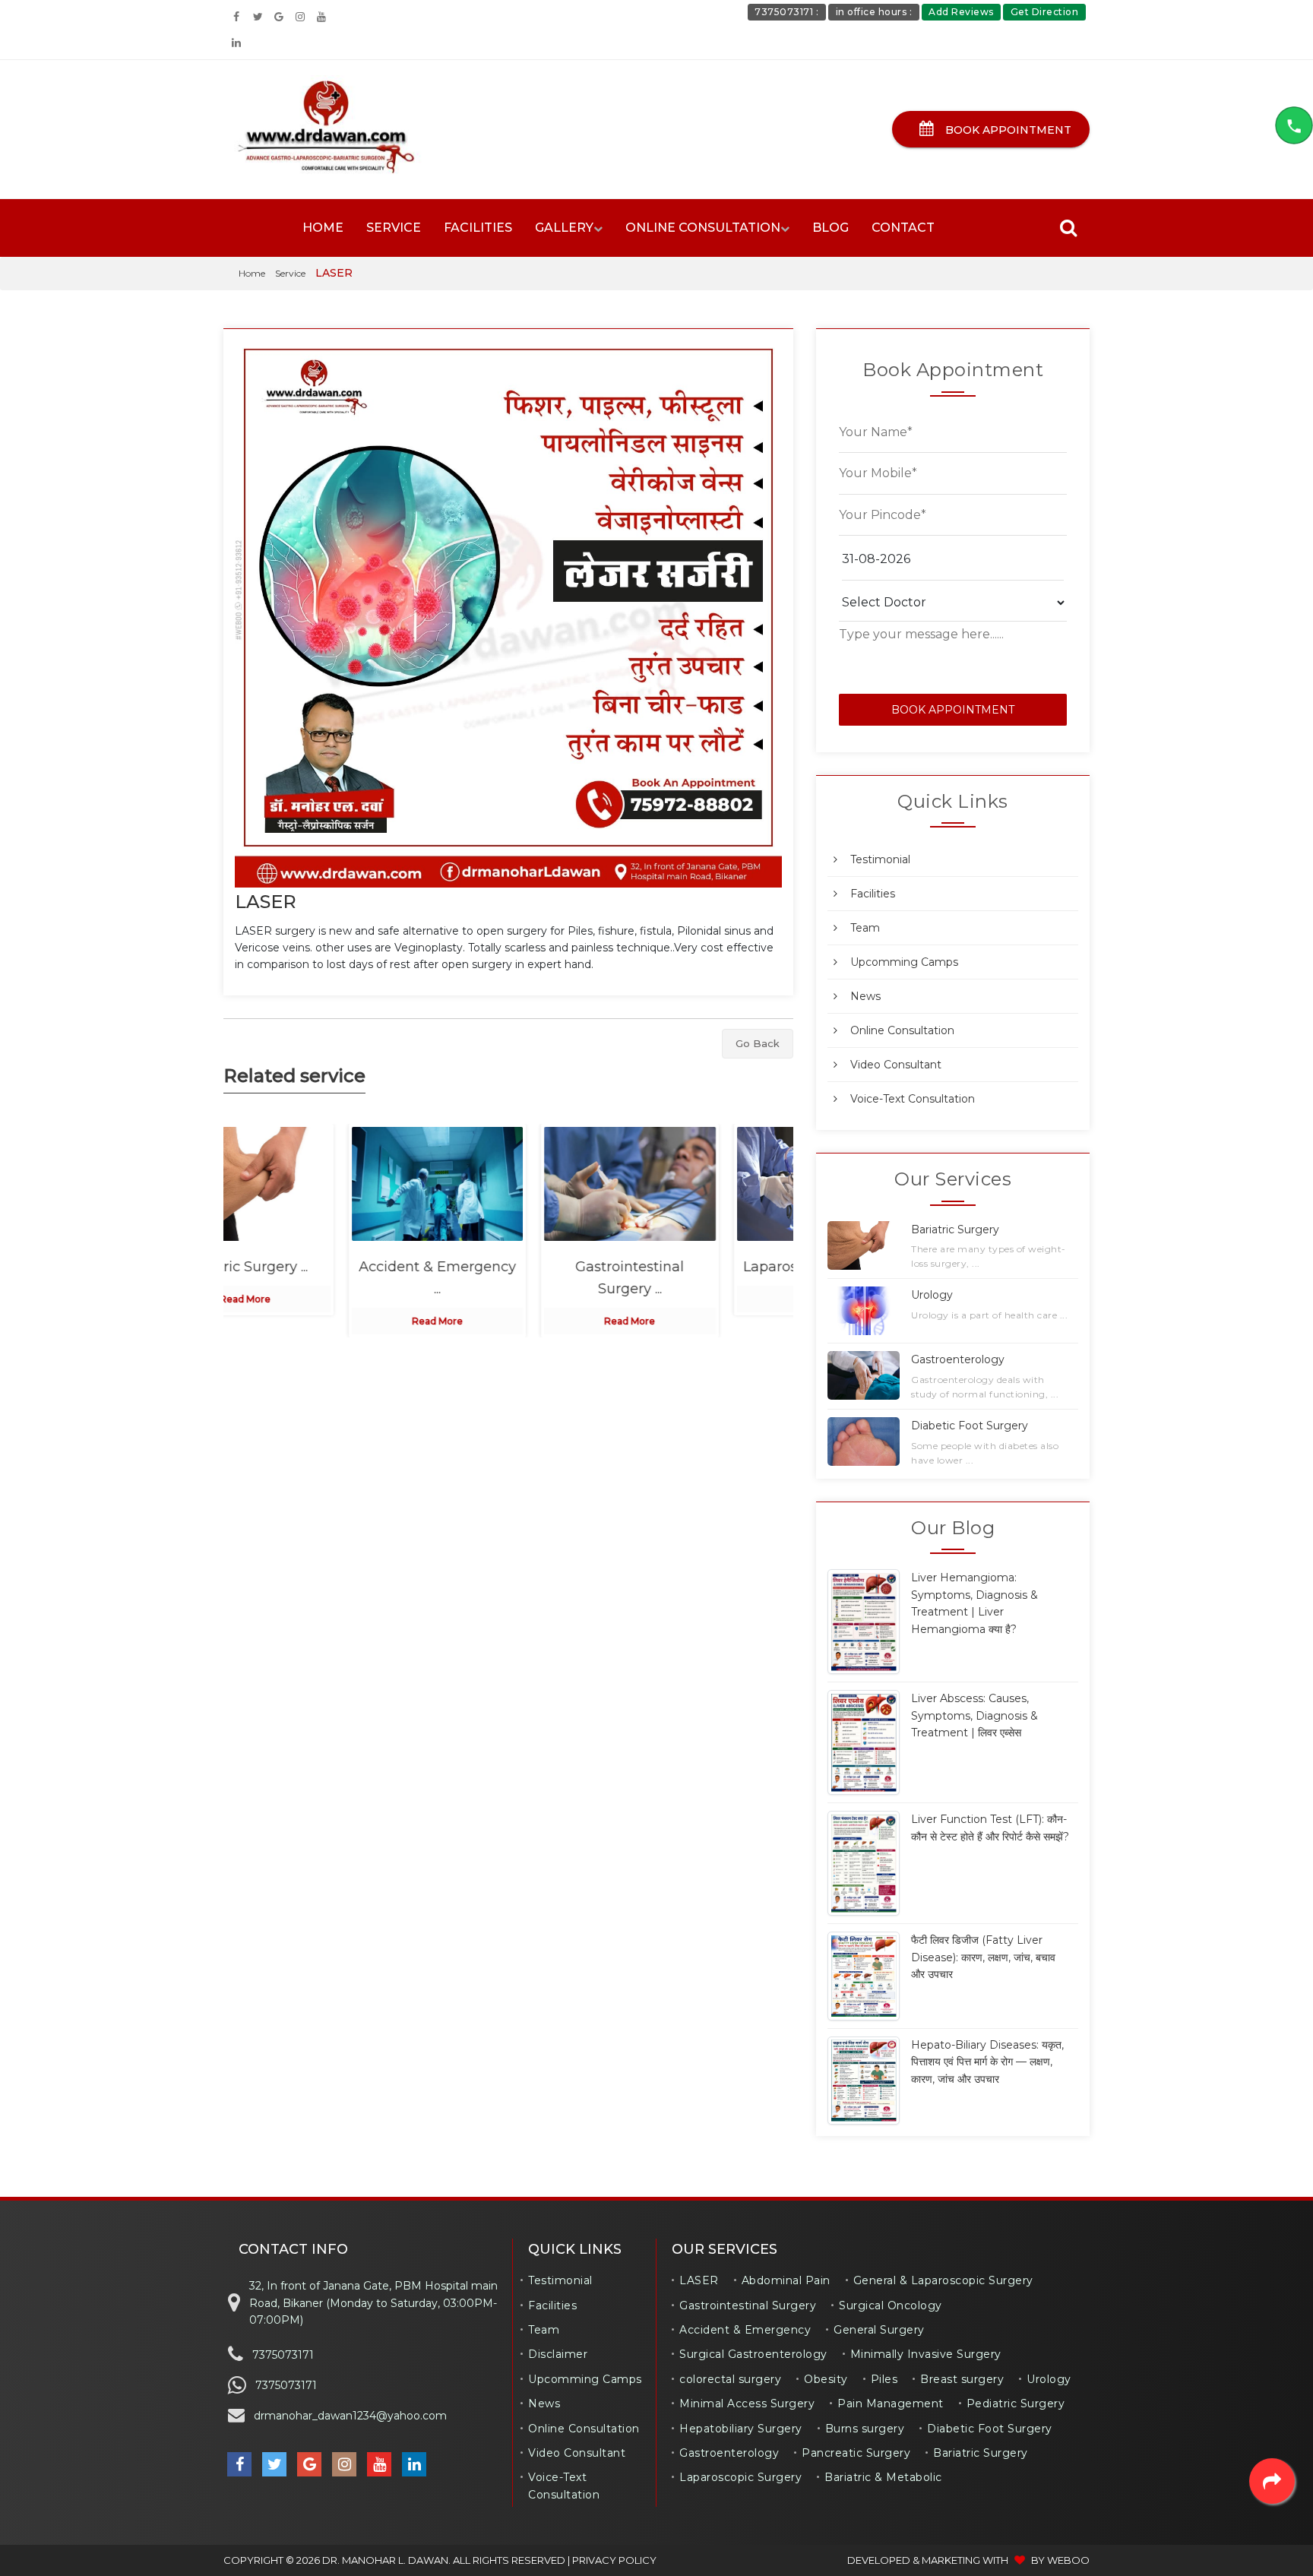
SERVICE (394, 228)
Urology (1049, 2379)
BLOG (831, 228)
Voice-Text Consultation (913, 1099)
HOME (323, 228)
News (865, 996)
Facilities (873, 894)
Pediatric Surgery (1016, 2404)
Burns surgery (865, 2429)
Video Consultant (896, 1065)
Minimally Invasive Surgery (926, 2354)
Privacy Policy (614, 2560)
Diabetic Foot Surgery (990, 2429)
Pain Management (891, 2404)
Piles (884, 2379)
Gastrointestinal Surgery (748, 2305)
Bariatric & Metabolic (883, 2477)
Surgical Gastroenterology (753, 2354)
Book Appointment (1007, 130)
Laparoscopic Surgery (740, 2477)
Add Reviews (961, 12)
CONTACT (903, 228)
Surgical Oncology (891, 2305)
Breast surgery (962, 2379)
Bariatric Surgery (981, 2453)
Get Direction (1045, 12)
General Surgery (879, 2330)
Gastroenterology (729, 2453)
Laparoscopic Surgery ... (701, 1267)
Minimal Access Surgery (747, 2404)
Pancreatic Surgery (856, 2453)
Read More (316, 1321)
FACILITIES (478, 228)
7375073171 (283, 2355)
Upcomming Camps (904, 962)
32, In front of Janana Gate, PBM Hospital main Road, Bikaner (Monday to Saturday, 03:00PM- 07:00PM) (373, 2303)
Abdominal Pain (786, 2280)
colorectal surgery (730, 2379)
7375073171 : (786, 12)
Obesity (826, 2379)
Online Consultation (902, 1030)
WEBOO (1068, 2560)
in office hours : (874, 12)
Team (865, 928)
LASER (266, 902)
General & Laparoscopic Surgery (943, 2280)
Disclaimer (558, 2354)
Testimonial (880, 859)
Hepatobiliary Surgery (741, 2429)
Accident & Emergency (745, 2330)
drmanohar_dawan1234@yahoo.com (350, 2416)
